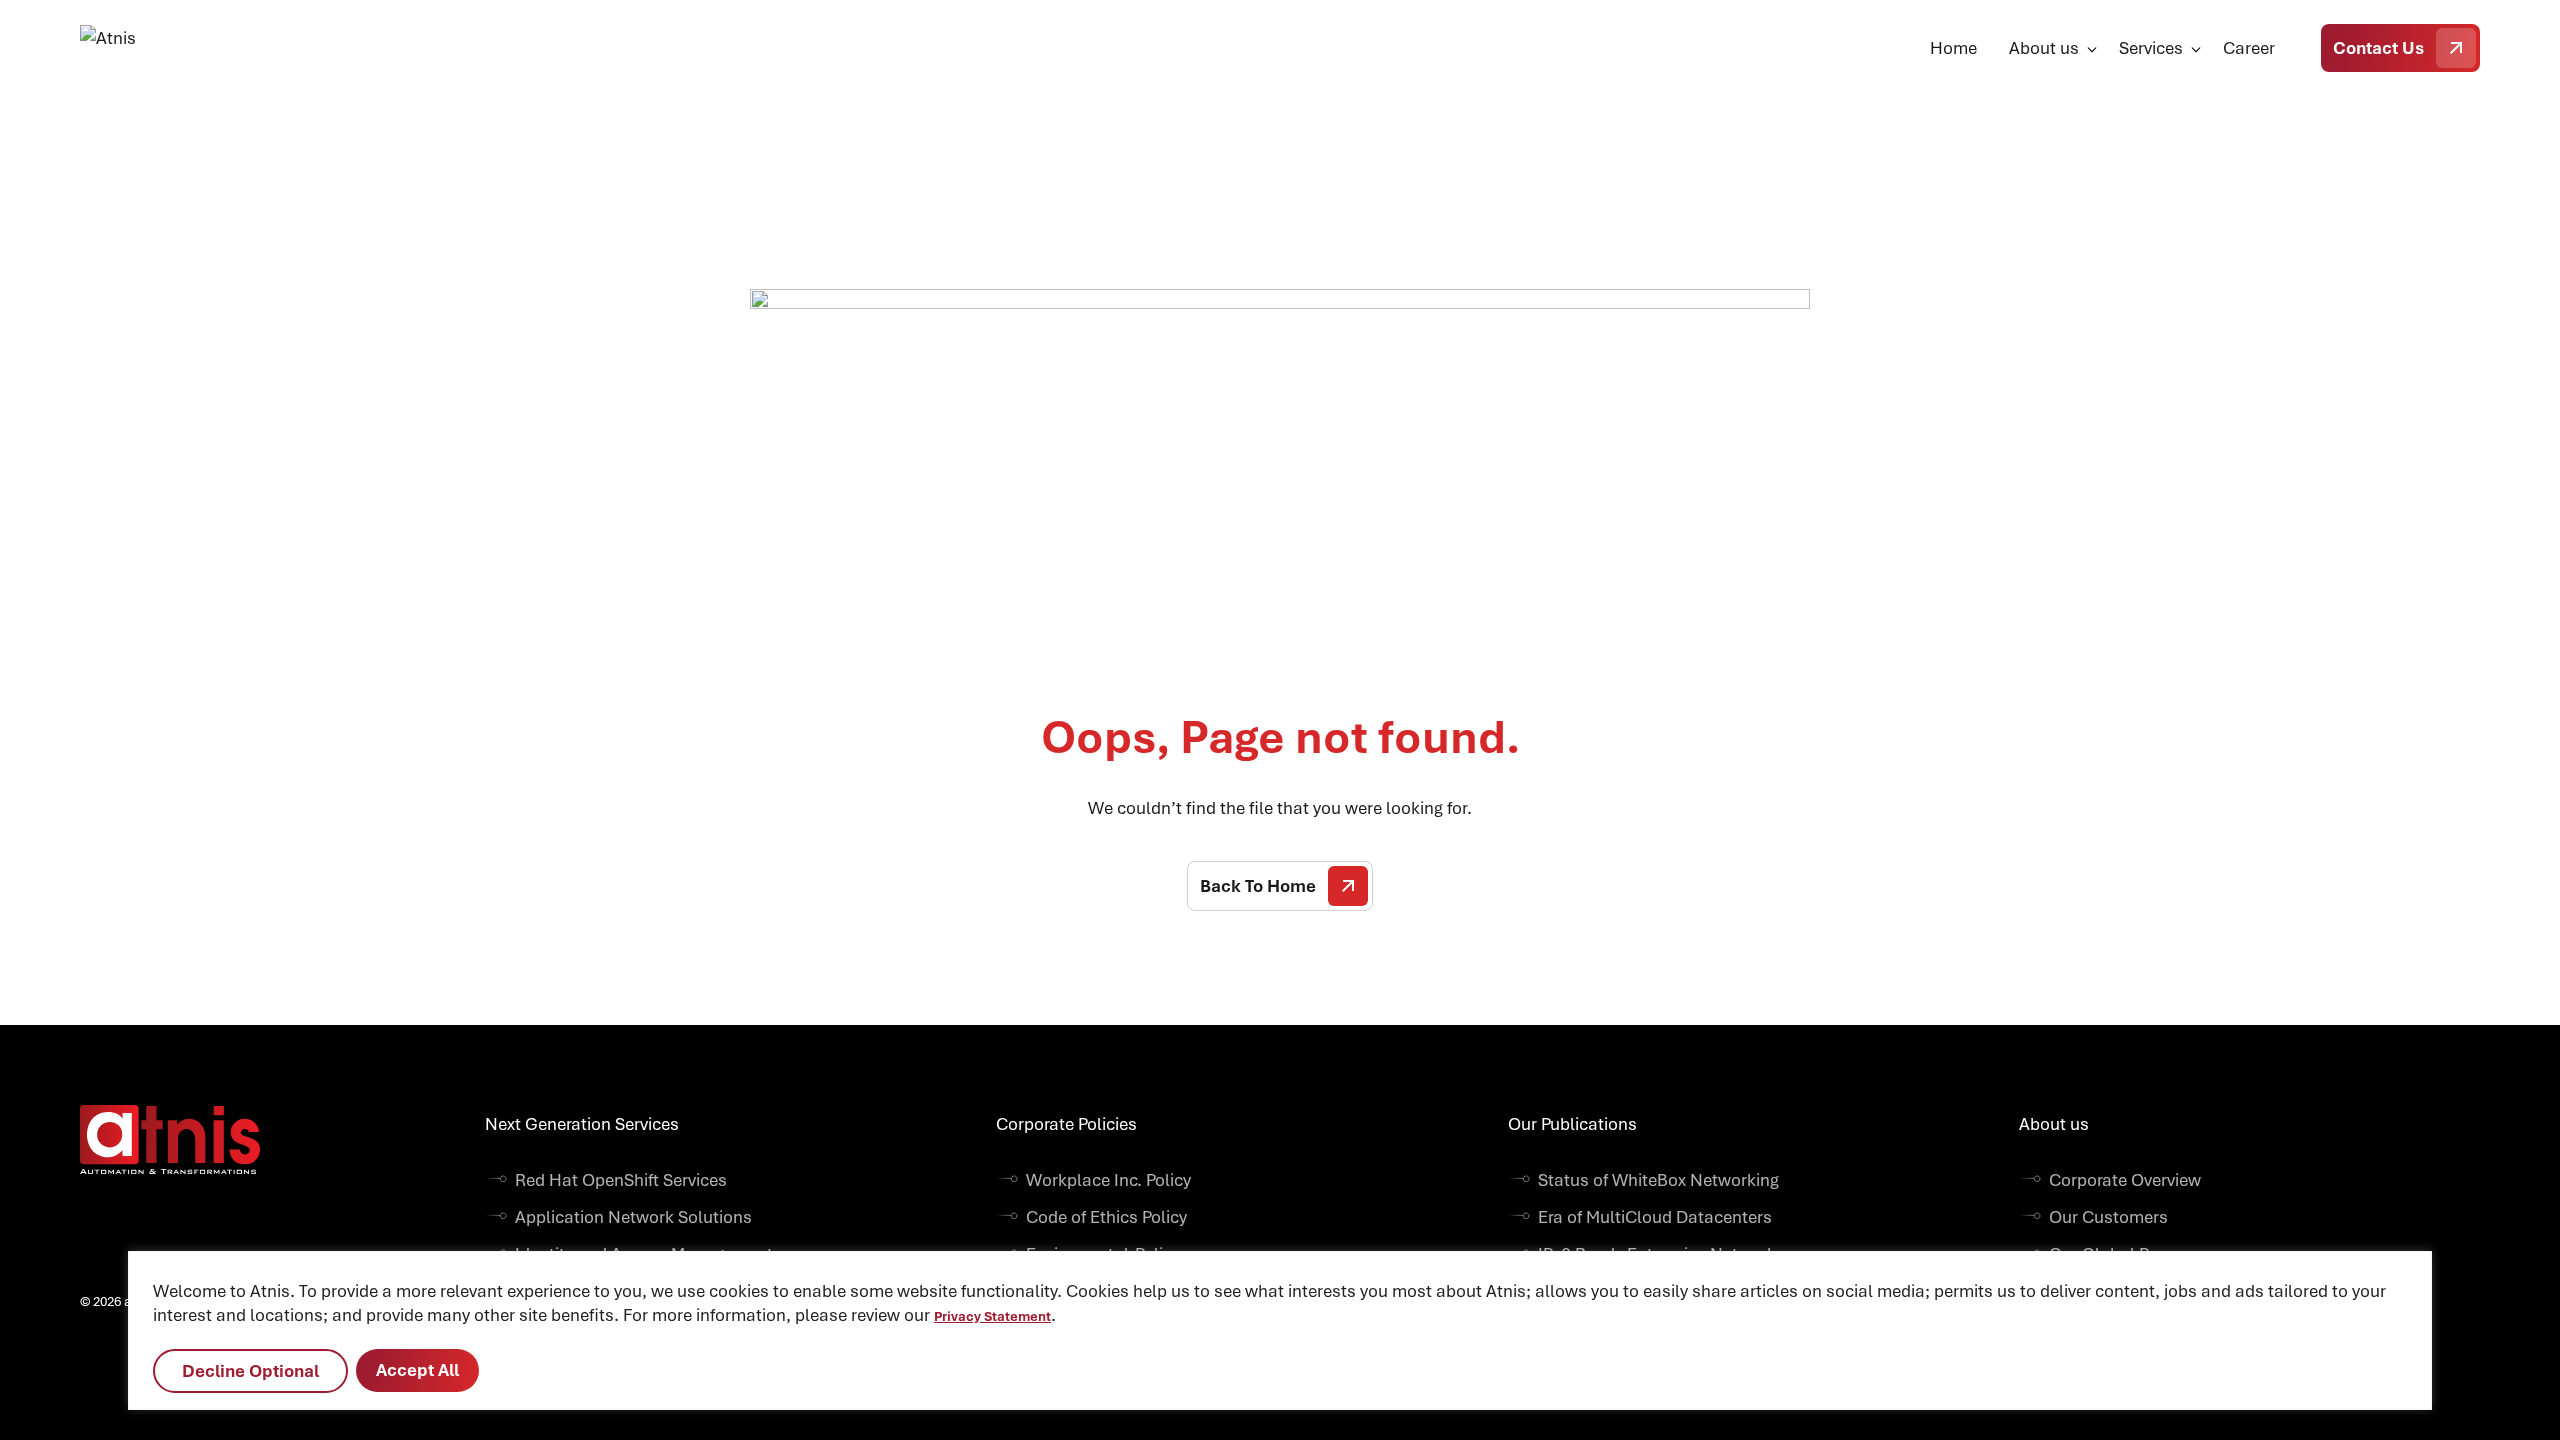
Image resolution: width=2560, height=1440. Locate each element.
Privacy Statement (992, 1316)
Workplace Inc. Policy (1108, 1180)
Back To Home (1258, 886)
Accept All (417, 1370)
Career (2249, 48)
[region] (1280, 1330)
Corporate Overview (2125, 1180)
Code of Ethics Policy (1106, 1217)
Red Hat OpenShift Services (621, 1180)
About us (2044, 48)
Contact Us (2378, 48)
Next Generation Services (582, 1124)
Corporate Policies (1066, 1124)
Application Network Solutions (633, 1217)
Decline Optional (250, 1371)
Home (1953, 48)
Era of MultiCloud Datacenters (1655, 1217)
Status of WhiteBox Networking (1658, 1180)
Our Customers (2108, 1217)
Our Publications (1572, 1124)
